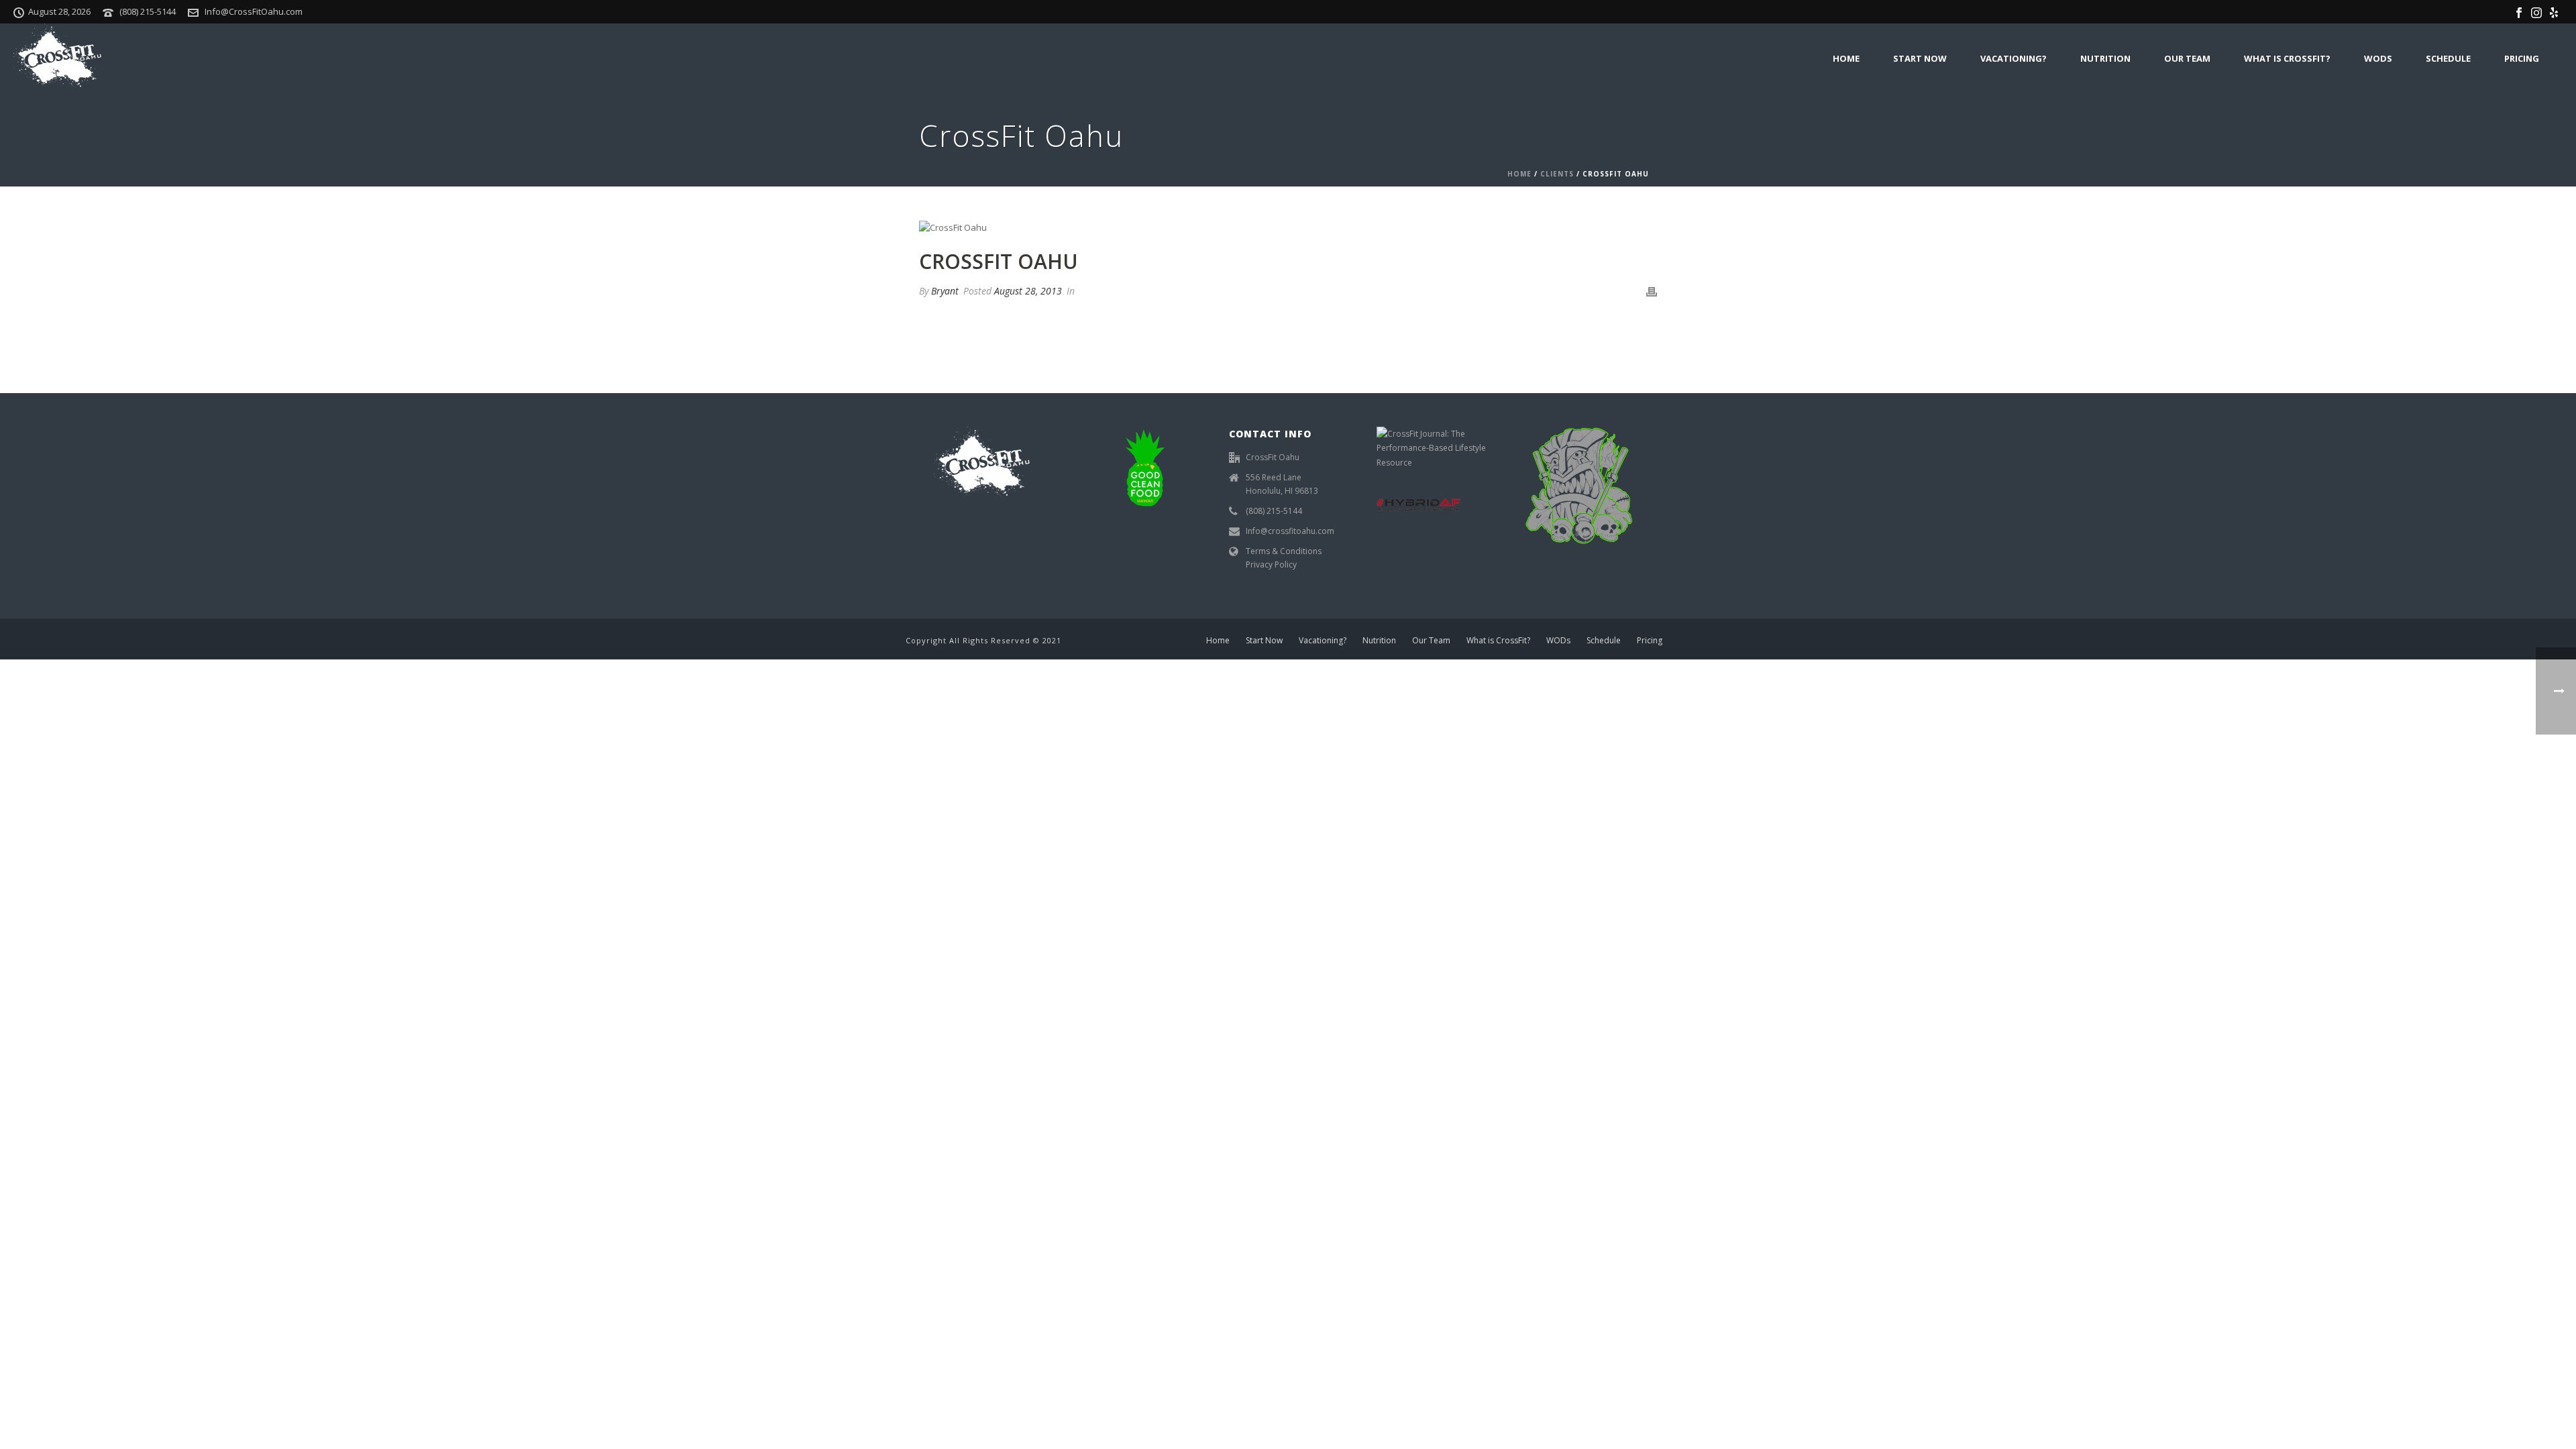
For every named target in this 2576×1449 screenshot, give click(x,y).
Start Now (1920, 58)
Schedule (2448, 58)
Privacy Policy (1271, 565)
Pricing (2522, 58)
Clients (1557, 174)
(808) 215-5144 (148, 11)
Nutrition (2105, 58)
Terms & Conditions (1284, 551)
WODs (2378, 58)
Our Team (2187, 58)
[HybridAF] (1418, 503)
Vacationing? (2014, 58)
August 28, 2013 (1028, 291)
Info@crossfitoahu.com (1290, 531)
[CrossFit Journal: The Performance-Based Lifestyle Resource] (1436, 447)
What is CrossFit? (2287, 58)
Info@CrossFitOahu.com (254, 11)
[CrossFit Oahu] (1288, 227)
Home (1846, 58)
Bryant (945, 291)
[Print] (1652, 291)
